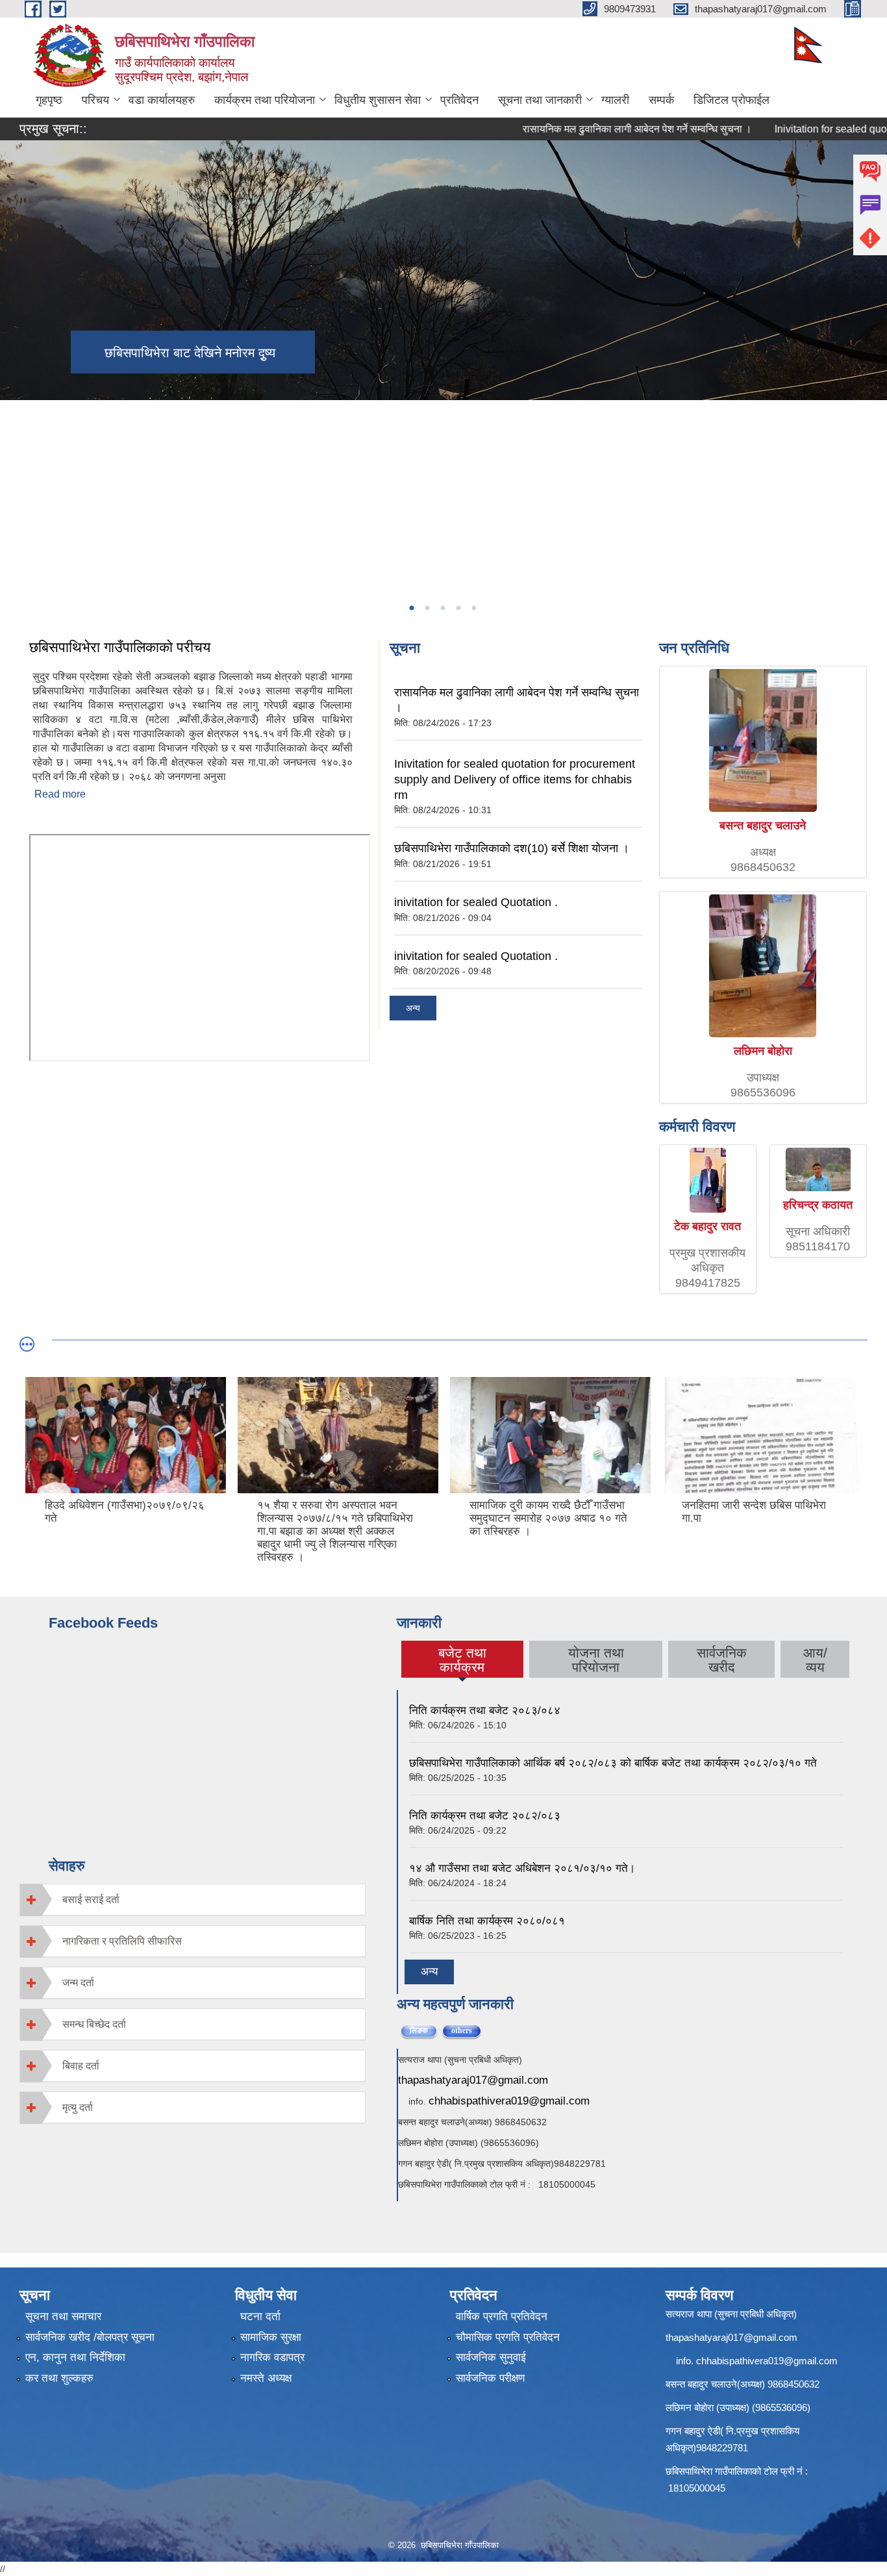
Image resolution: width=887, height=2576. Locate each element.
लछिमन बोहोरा (763, 1051)
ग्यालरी (615, 100)
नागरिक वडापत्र (272, 2357)
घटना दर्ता (260, 2317)
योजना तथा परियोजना (596, 1660)
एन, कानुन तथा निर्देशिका (75, 2357)
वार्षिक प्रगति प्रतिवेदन (502, 2317)
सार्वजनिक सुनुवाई (491, 2357)
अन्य (413, 1008)
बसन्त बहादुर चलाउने (763, 826)
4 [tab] (458, 608)
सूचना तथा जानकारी (540, 100)
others (467, 2030)
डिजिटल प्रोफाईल (731, 100)
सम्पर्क (661, 100)
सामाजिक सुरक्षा (271, 2337)
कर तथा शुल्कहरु (59, 2378)
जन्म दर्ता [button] (78, 1983)
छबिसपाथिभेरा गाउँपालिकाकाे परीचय (120, 647)
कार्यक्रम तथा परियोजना (265, 100)
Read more (60, 794)
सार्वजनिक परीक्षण (490, 2378)
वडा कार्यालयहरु (162, 100)
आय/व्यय (815, 1660)
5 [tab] (473, 608)
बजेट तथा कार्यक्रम (462, 1660)
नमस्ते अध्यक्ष (266, 2378)
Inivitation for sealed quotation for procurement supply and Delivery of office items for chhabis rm (515, 779)
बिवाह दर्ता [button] (81, 2066)
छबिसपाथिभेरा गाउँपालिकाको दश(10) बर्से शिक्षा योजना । (512, 848)
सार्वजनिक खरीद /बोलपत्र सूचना (90, 2337)
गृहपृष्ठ (49, 100)
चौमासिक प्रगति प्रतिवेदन (508, 2337)
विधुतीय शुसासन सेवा (378, 100)
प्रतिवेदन (459, 100)
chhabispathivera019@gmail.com (509, 2101)
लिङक (419, 2030)
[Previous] (13, 463)
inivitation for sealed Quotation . (476, 902)
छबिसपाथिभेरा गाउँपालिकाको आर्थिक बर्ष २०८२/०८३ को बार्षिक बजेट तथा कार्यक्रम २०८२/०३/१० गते (613, 1763)
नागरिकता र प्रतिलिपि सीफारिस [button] (122, 1941)
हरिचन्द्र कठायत (818, 1205)
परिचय (95, 100)
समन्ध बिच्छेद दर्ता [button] (94, 2024)
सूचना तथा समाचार (63, 2317)
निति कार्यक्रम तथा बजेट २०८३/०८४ (485, 1711)
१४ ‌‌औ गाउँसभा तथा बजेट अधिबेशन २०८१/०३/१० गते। (522, 1868)
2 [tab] (427, 608)
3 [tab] (442, 608)
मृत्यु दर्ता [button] (78, 2107)
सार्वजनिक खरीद (722, 1660)
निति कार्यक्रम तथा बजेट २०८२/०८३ (485, 1816)
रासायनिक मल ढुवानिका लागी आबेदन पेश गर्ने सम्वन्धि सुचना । (594, 129)
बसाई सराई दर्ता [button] (91, 1900)
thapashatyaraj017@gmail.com (473, 2080)
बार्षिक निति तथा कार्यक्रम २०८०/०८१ (487, 1921)
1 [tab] (411, 608)
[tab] (193, 1900)
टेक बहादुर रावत (707, 1226)
